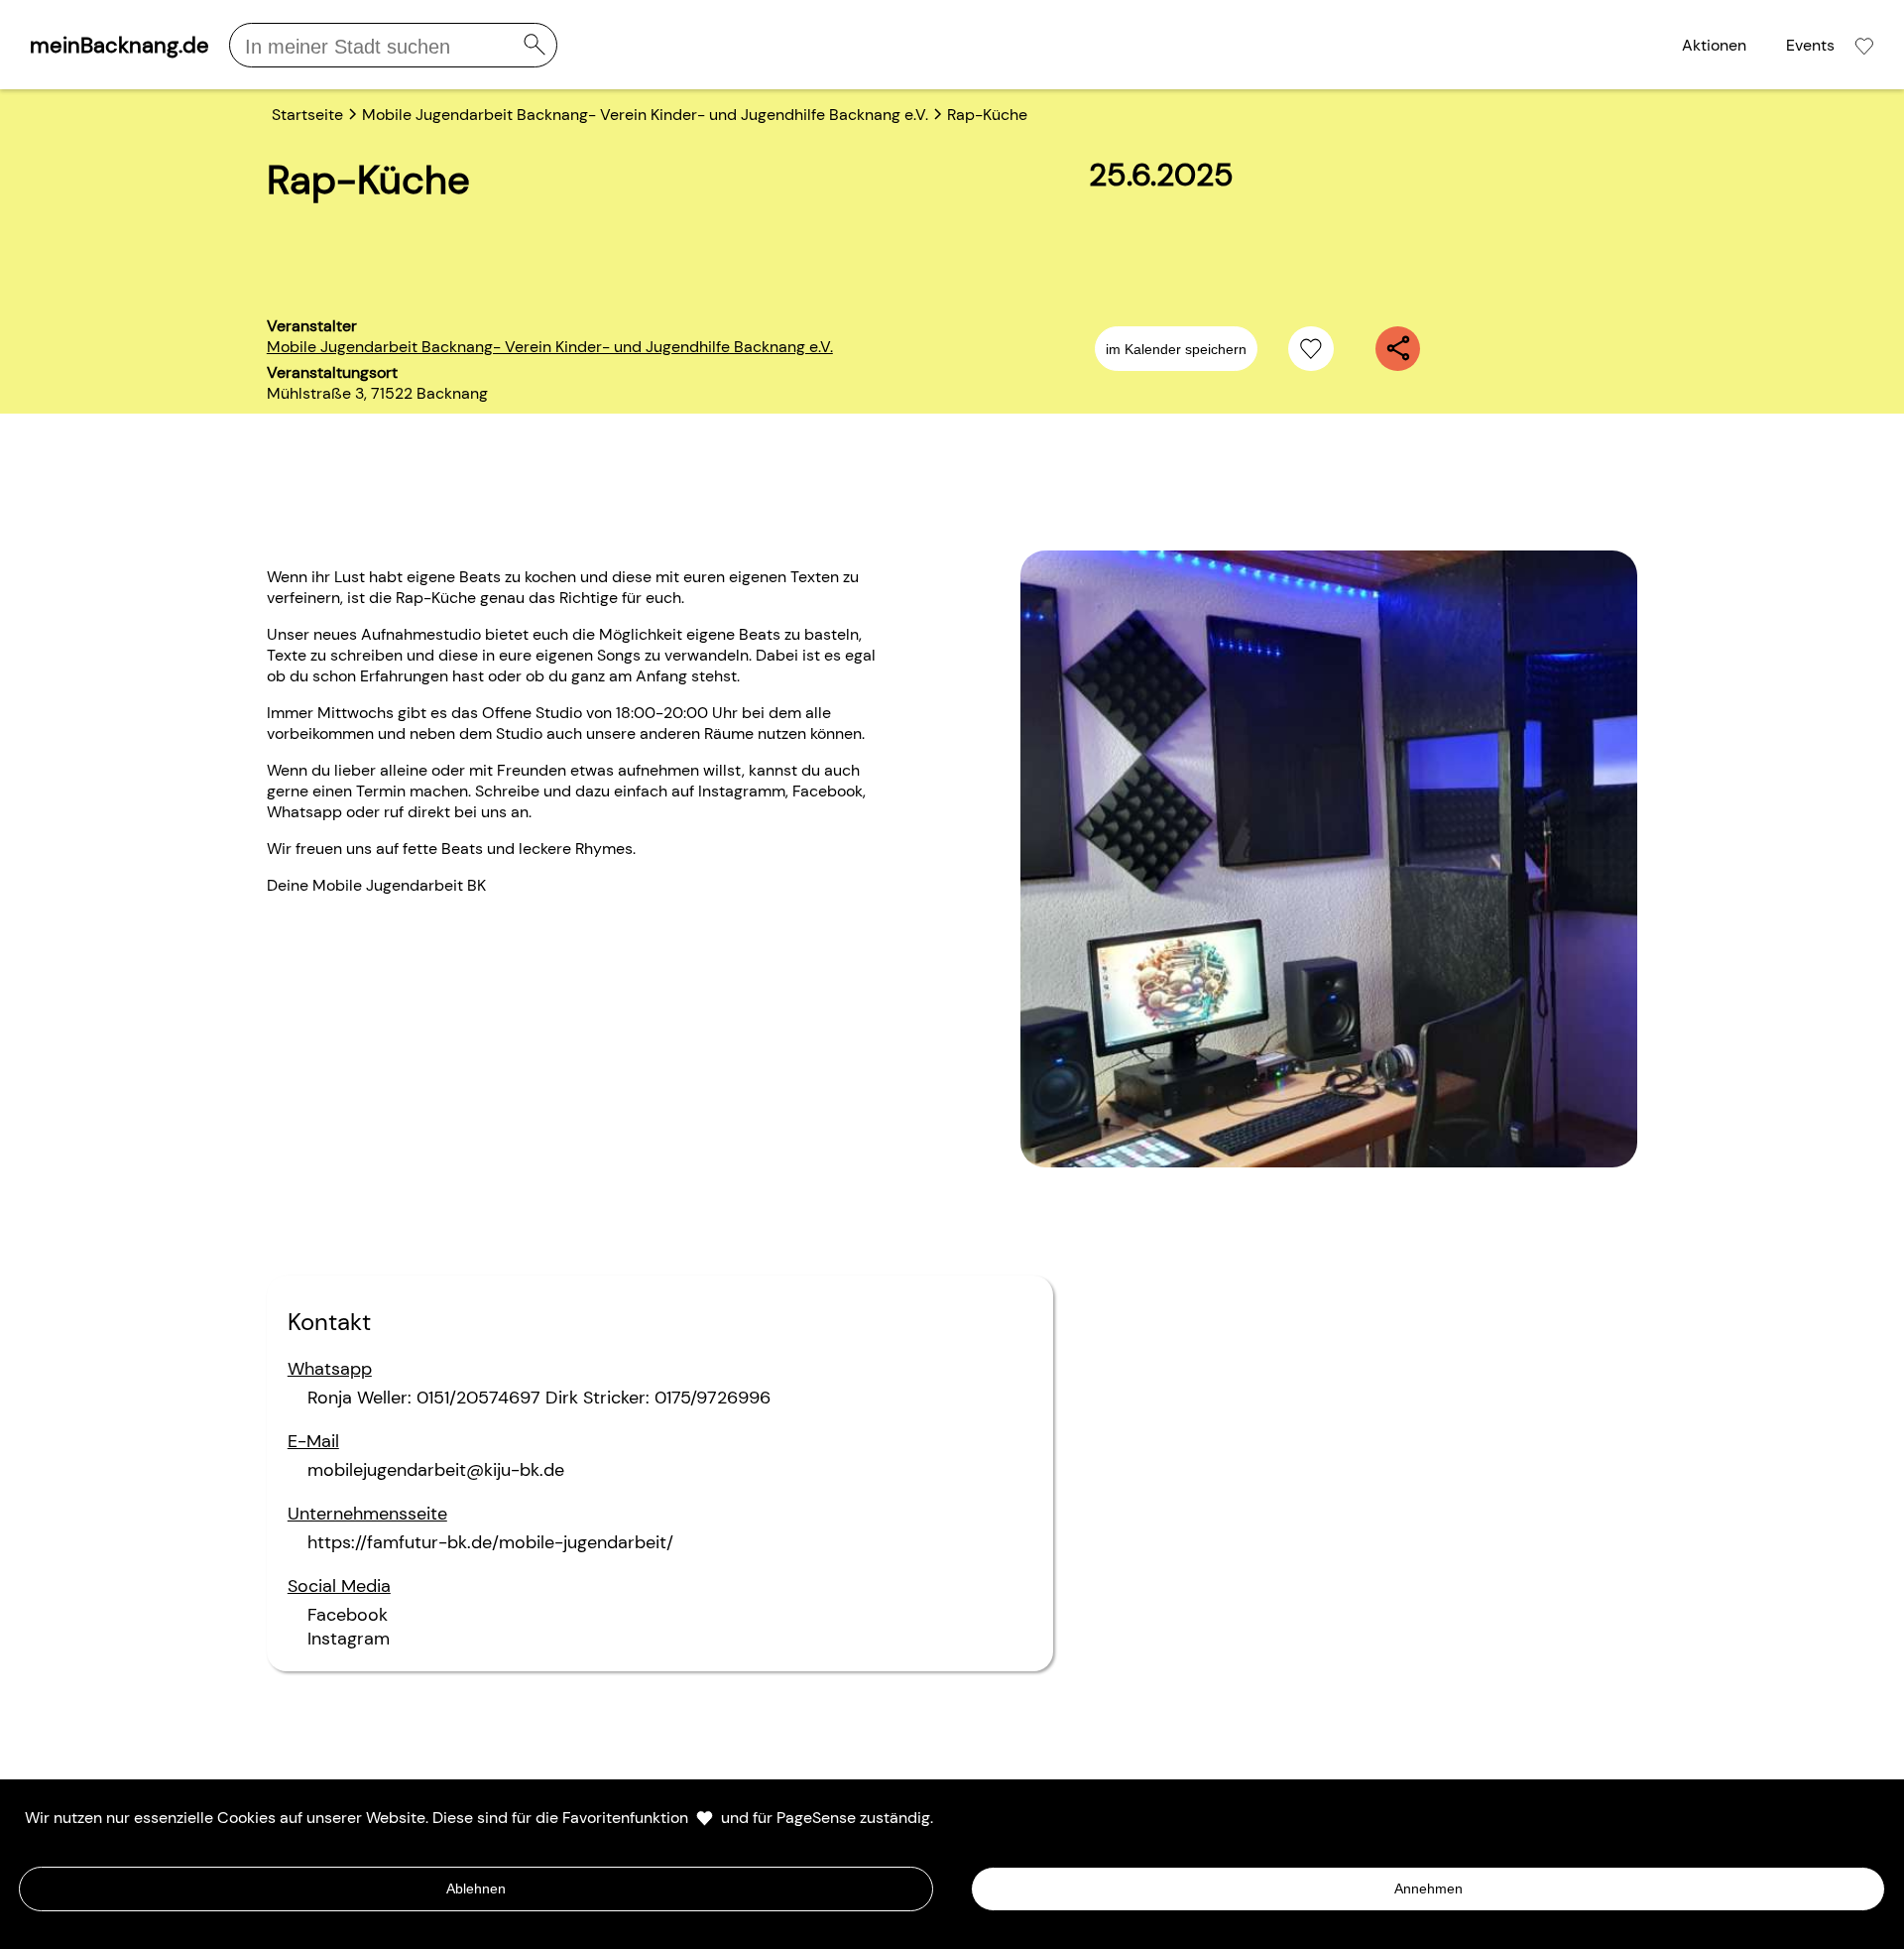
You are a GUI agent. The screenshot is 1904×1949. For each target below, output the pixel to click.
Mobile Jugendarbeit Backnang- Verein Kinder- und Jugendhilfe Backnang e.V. (550, 347)
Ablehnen (476, 1888)
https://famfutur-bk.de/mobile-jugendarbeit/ (490, 1542)
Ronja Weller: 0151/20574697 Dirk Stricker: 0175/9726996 (539, 1398)
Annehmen (1428, 1888)
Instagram (349, 1639)
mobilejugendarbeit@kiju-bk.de (436, 1470)
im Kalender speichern (1176, 349)
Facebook (348, 1615)
